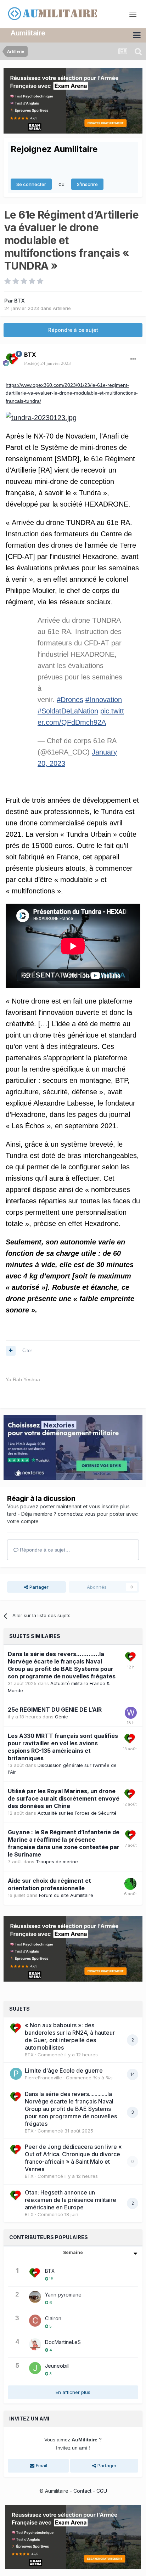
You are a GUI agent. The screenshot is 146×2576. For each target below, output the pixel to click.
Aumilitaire (28, 33)
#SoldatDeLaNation (68, 711)
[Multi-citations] (11, 1351)
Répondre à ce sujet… (44, 1550)
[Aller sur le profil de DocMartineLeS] (35, 2344)
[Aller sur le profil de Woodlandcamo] (131, 1713)
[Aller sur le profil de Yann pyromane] (35, 2297)
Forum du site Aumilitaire (66, 1895)
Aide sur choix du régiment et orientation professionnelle (49, 1884)
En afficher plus (73, 2392)
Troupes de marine (57, 1862)
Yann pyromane (63, 2295)
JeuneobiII (57, 2366)
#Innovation (104, 700)
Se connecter (31, 184)
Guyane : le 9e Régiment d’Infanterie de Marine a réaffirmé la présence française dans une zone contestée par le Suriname (64, 1843)
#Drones (70, 700)
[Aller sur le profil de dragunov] (130, 1884)
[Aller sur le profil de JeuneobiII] (35, 2368)
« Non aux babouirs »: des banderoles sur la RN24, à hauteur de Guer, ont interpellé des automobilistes (70, 2036)
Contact (82, 2491)
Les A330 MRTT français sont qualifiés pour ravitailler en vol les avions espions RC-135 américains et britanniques (63, 1747)
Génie (61, 1717)
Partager (38, 1587)
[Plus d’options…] (133, 359)
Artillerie (62, 308)
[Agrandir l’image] (41, 418)
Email (41, 2465)
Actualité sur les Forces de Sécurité (77, 1813)
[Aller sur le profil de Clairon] (35, 2321)
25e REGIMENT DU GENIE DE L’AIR (55, 1710)
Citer (27, 1351)
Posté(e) (47, 363)
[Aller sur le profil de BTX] (13, 359)
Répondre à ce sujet (73, 330)
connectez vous (77, 1514)
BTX (19, 301)
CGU (102, 2491)
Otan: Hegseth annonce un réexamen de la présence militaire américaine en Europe (71, 2200)
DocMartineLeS (63, 2342)
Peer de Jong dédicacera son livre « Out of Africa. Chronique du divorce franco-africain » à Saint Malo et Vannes (73, 2158)
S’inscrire (87, 184)
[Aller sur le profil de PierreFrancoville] (16, 2074)
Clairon (53, 2318)
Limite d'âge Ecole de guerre (64, 2071)
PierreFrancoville (43, 2078)
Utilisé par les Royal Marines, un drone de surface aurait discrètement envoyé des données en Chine (64, 1798)
